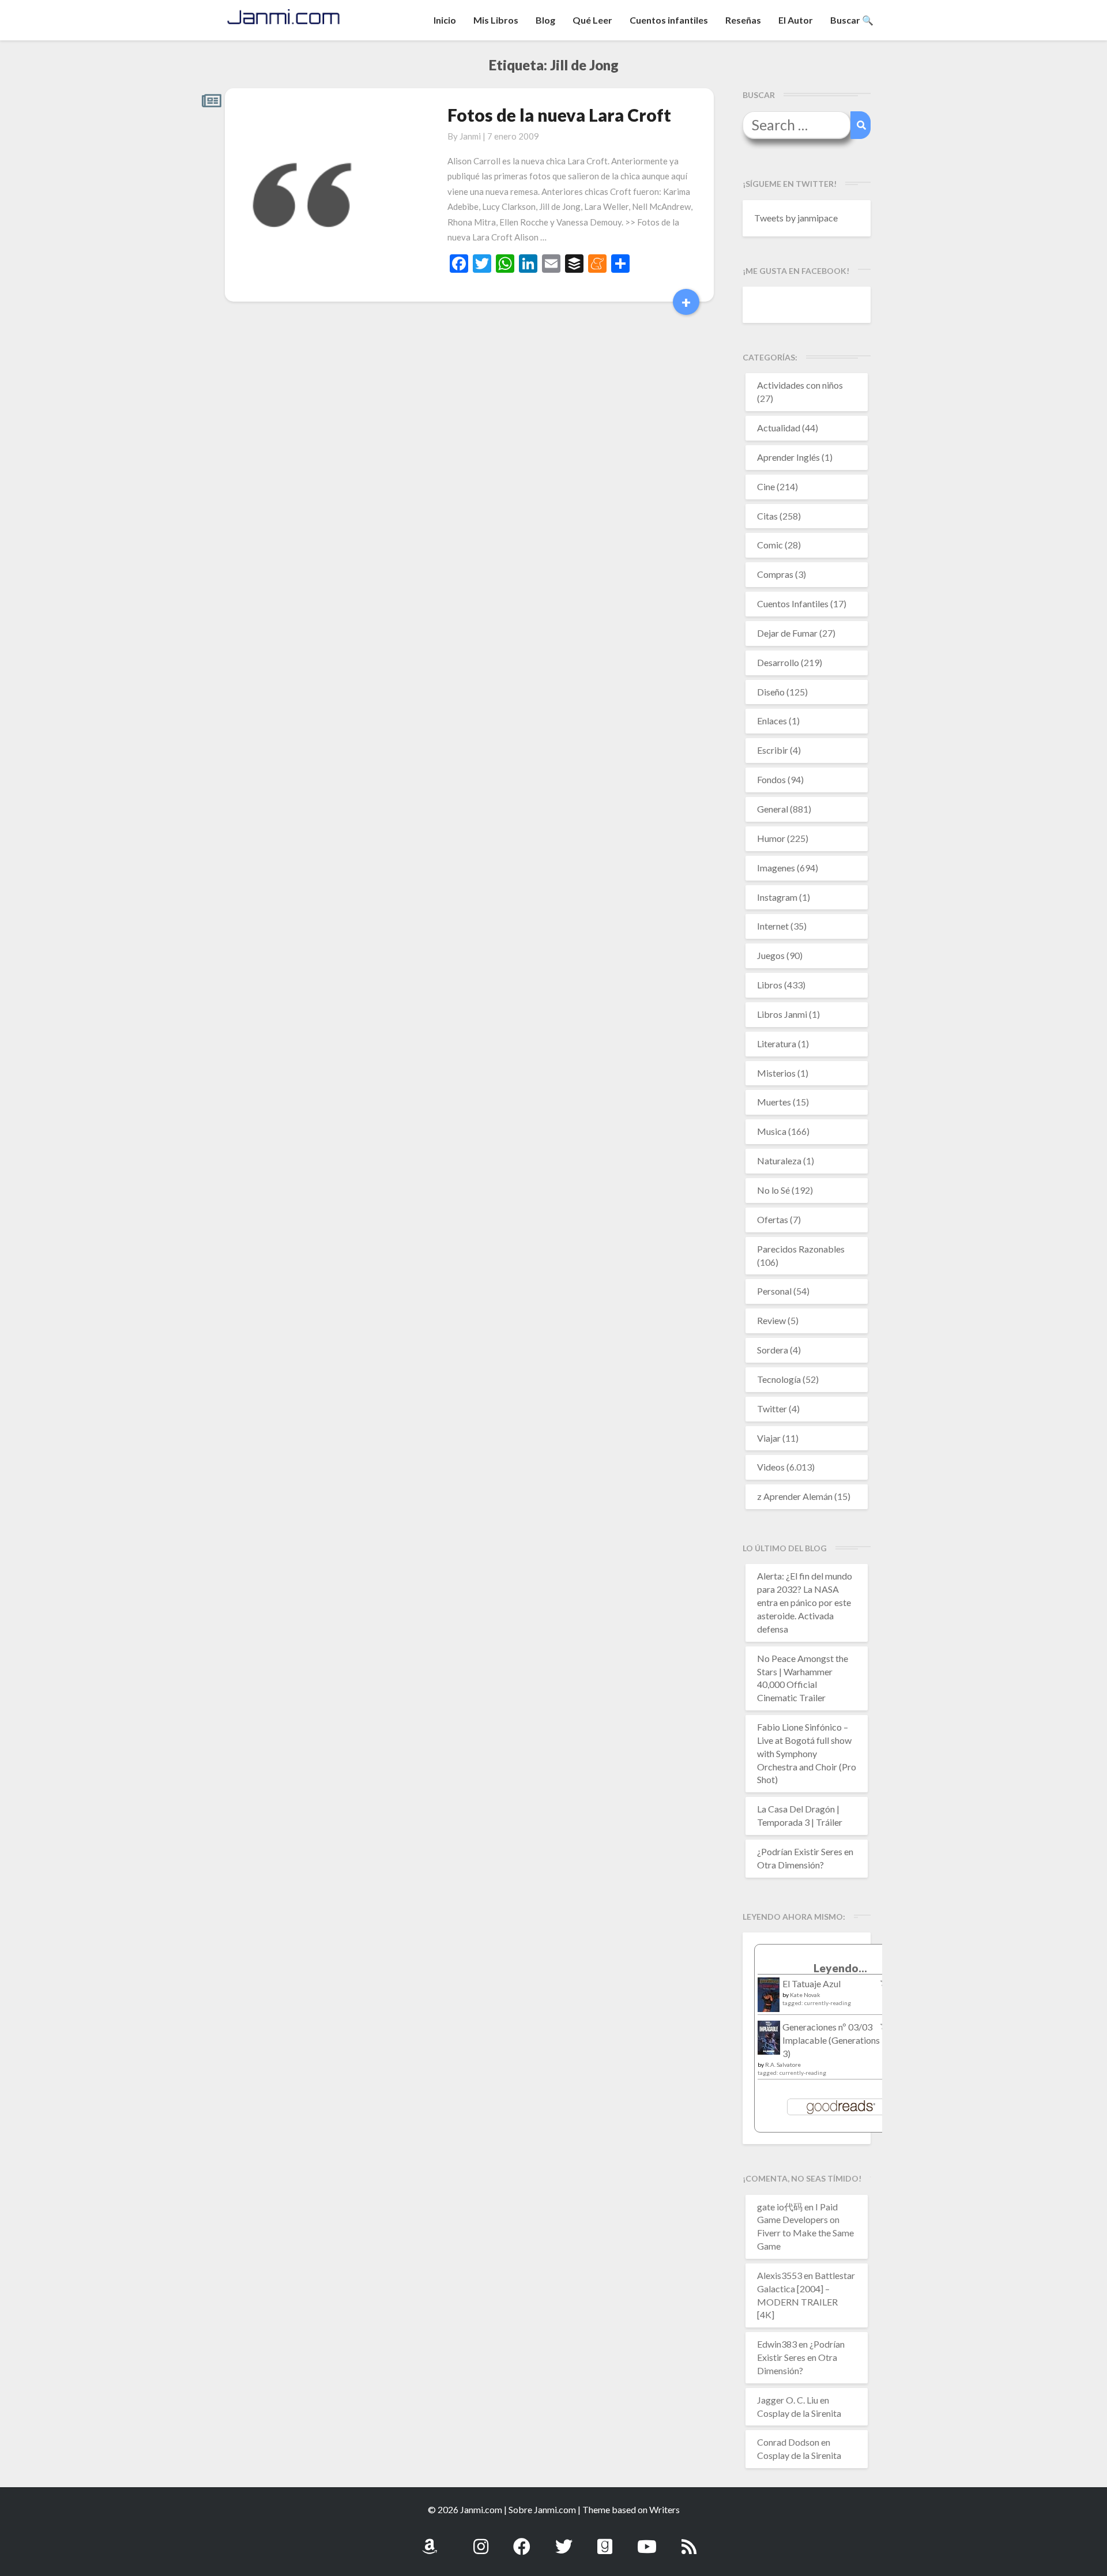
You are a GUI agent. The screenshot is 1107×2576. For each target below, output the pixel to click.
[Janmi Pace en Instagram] (481, 2540)
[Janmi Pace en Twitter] (564, 2540)
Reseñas (743, 20)
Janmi (470, 136)
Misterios (776, 1073)
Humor (771, 838)
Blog (545, 20)
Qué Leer (592, 20)
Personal (774, 1291)
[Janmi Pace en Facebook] (522, 2540)
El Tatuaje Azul (812, 1983)
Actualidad (779, 428)
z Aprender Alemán (795, 1496)
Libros (770, 985)
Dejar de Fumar (787, 633)
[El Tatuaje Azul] (769, 2000)
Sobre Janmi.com (542, 2509)
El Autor (796, 20)
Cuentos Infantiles (793, 603)
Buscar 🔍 (852, 20)
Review (771, 1320)
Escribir (773, 750)
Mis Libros (496, 20)
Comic (770, 545)
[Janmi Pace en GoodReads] (605, 2540)
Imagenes (776, 868)
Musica (772, 1131)
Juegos (771, 955)
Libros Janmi (782, 1014)
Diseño (771, 692)
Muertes (774, 1102)
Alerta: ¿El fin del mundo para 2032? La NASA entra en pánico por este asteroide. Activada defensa (805, 1602)
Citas (767, 516)
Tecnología (779, 1379)
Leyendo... (840, 1968)
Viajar (769, 1438)
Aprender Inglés (788, 457)
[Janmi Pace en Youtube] (647, 2540)
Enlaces (772, 721)
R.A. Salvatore (783, 2064)
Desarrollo (778, 662)
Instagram (777, 897)
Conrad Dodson (788, 2442)
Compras (775, 574)
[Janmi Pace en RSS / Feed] (689, 2540)
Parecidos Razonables (801, 1249)
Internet (773, 926)
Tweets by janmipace (796, 218)
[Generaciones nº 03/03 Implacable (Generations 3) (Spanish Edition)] (769, 2041)
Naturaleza (779, 1161)
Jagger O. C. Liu (788, 2400)
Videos (771, 1467)
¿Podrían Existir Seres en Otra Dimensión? (801, 2357)
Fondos (771, 779)
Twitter (772, 1409)
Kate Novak (805, 1995)
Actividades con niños (800, 385)
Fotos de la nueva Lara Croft (559, 115)
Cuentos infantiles (669, 20)
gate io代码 (780, 2207)
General (773, 809)
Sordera (773, 1350)
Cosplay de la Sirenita (799, 2413)
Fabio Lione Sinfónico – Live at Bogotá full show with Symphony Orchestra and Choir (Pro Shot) (807, 1753)
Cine (766, 486)
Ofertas (773, 1219)
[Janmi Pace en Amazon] (430, 2540)
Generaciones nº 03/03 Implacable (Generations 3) (831, 2040)
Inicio (445, 20)
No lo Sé (773, 1190)
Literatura (777, 1043)
